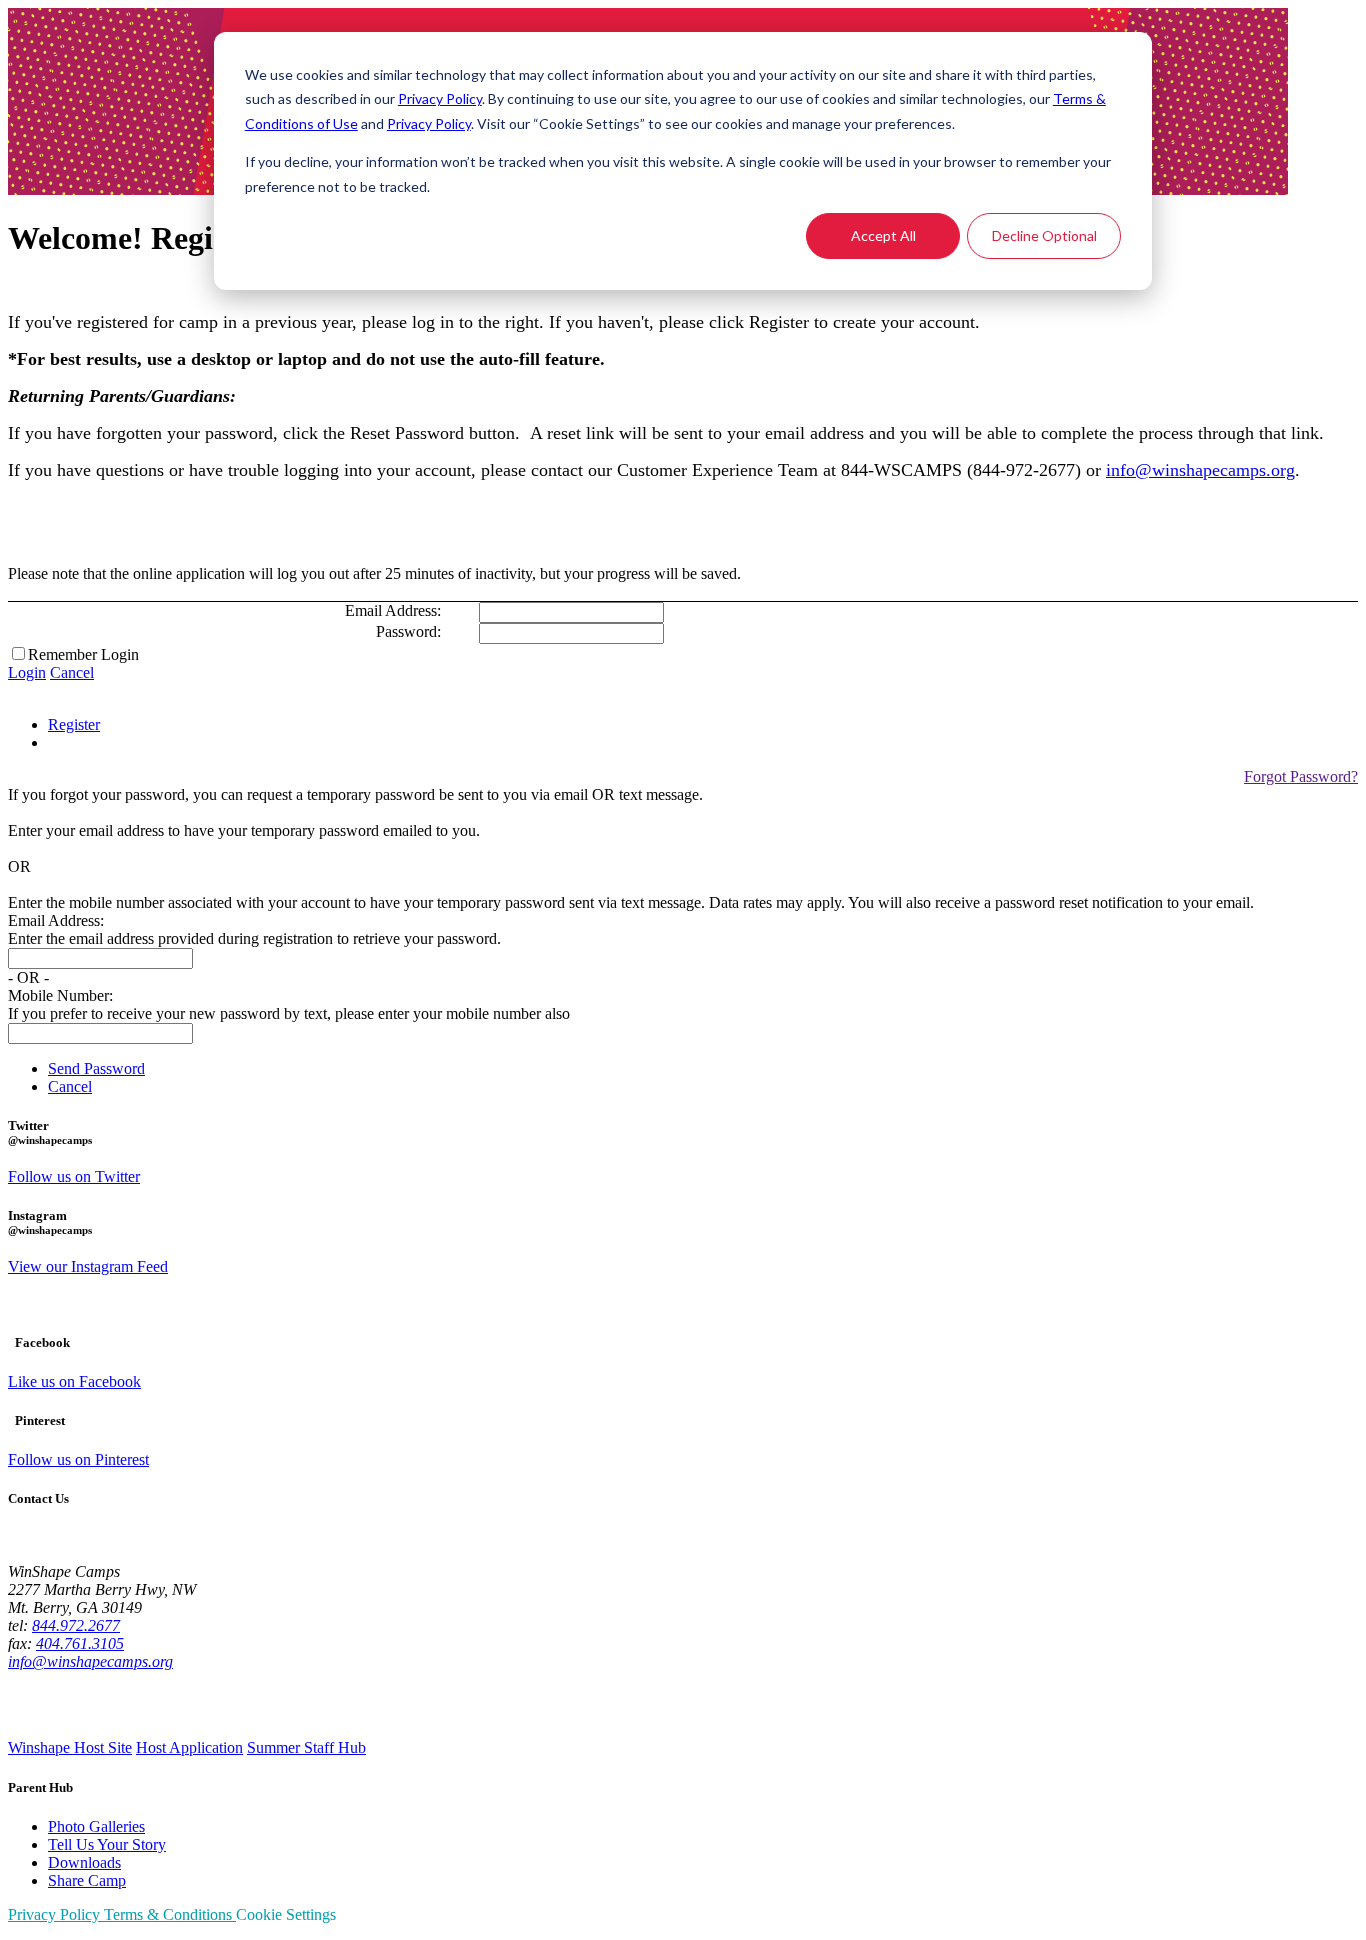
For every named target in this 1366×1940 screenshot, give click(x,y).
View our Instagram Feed (88, 1266)
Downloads (84, 1862)
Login (27, 672)
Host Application (189, 1747)
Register (74, 724)
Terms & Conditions (170, 1914)
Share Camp (87, 1880)
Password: (408, 631)
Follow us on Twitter (74, 1176)
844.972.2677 (76, 1625)
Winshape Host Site (70, 1747)
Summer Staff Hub (306, 1747)
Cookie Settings (286, 1914)
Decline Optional (1044, 235)
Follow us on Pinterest (78, 1459)
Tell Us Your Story (107, 1844)
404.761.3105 (80, 1643)
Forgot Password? (1301, 776)
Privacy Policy (440, 98)
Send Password (96, 1068)
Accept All (883, 235)
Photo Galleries (96, 1826)
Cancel (72, 672)
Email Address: (393, 610)
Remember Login (83, 654)
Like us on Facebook (74, 1381)
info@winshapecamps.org (1200, 470)
